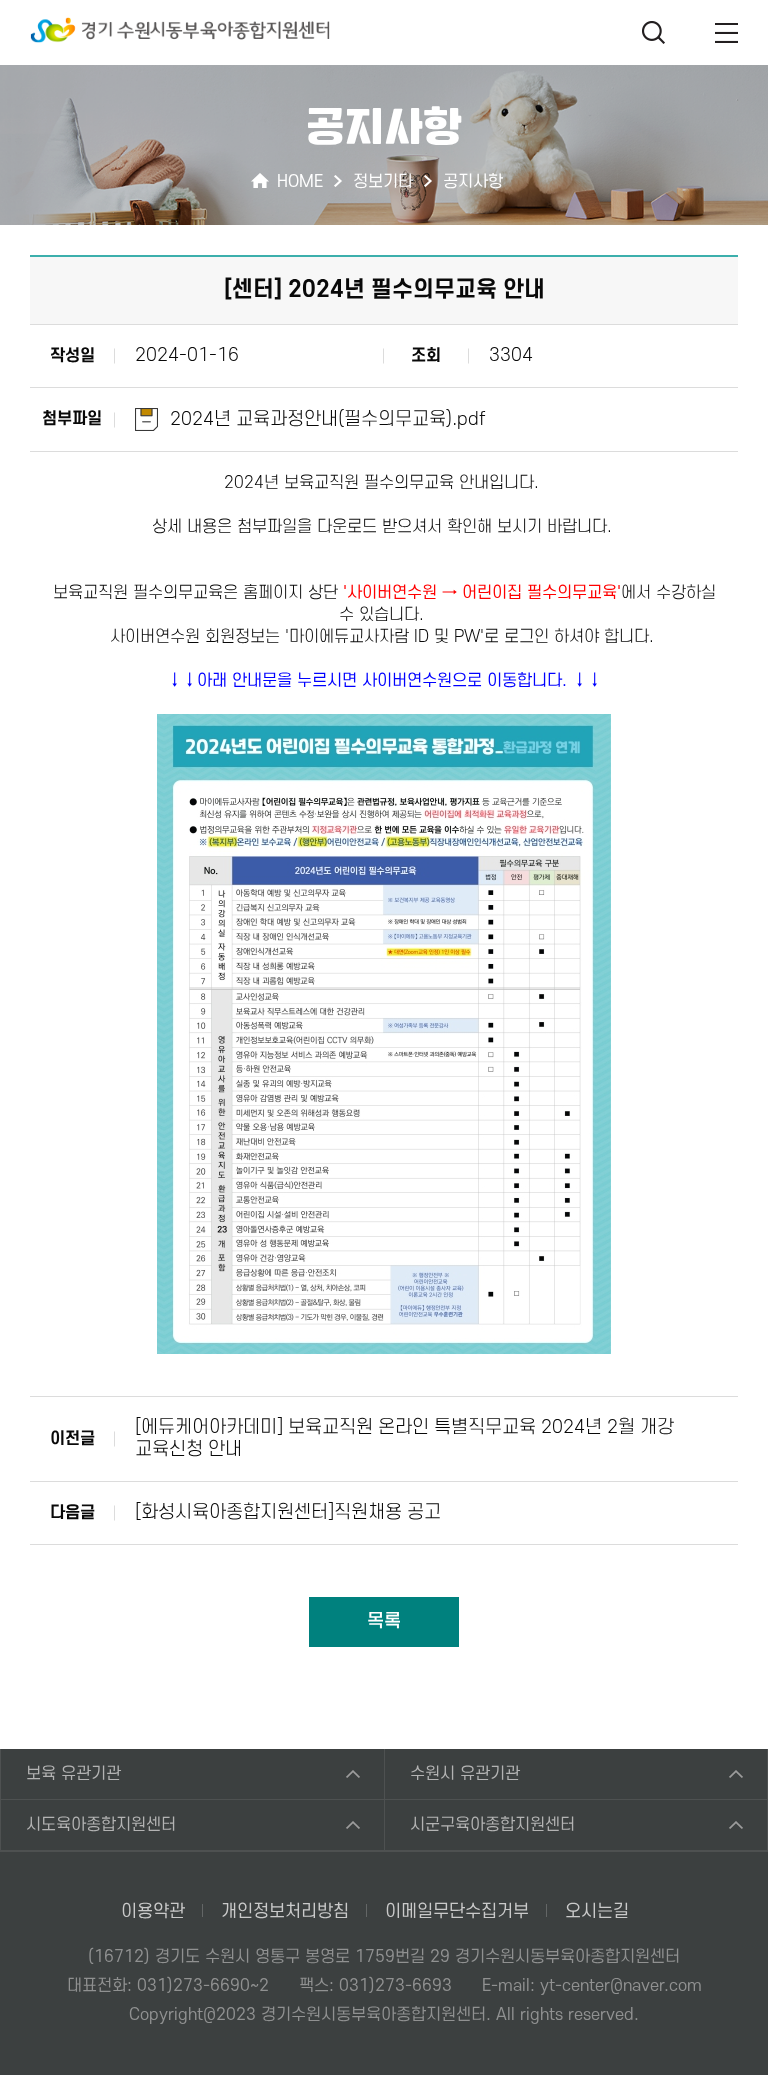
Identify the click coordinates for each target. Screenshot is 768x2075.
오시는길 (597, 1911)
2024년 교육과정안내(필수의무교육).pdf (328, 419)
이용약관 (153, 1911)
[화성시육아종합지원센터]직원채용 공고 (288, 1512)
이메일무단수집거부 (457, 1911)
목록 (384, 1621)
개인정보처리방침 (285, 1911)
